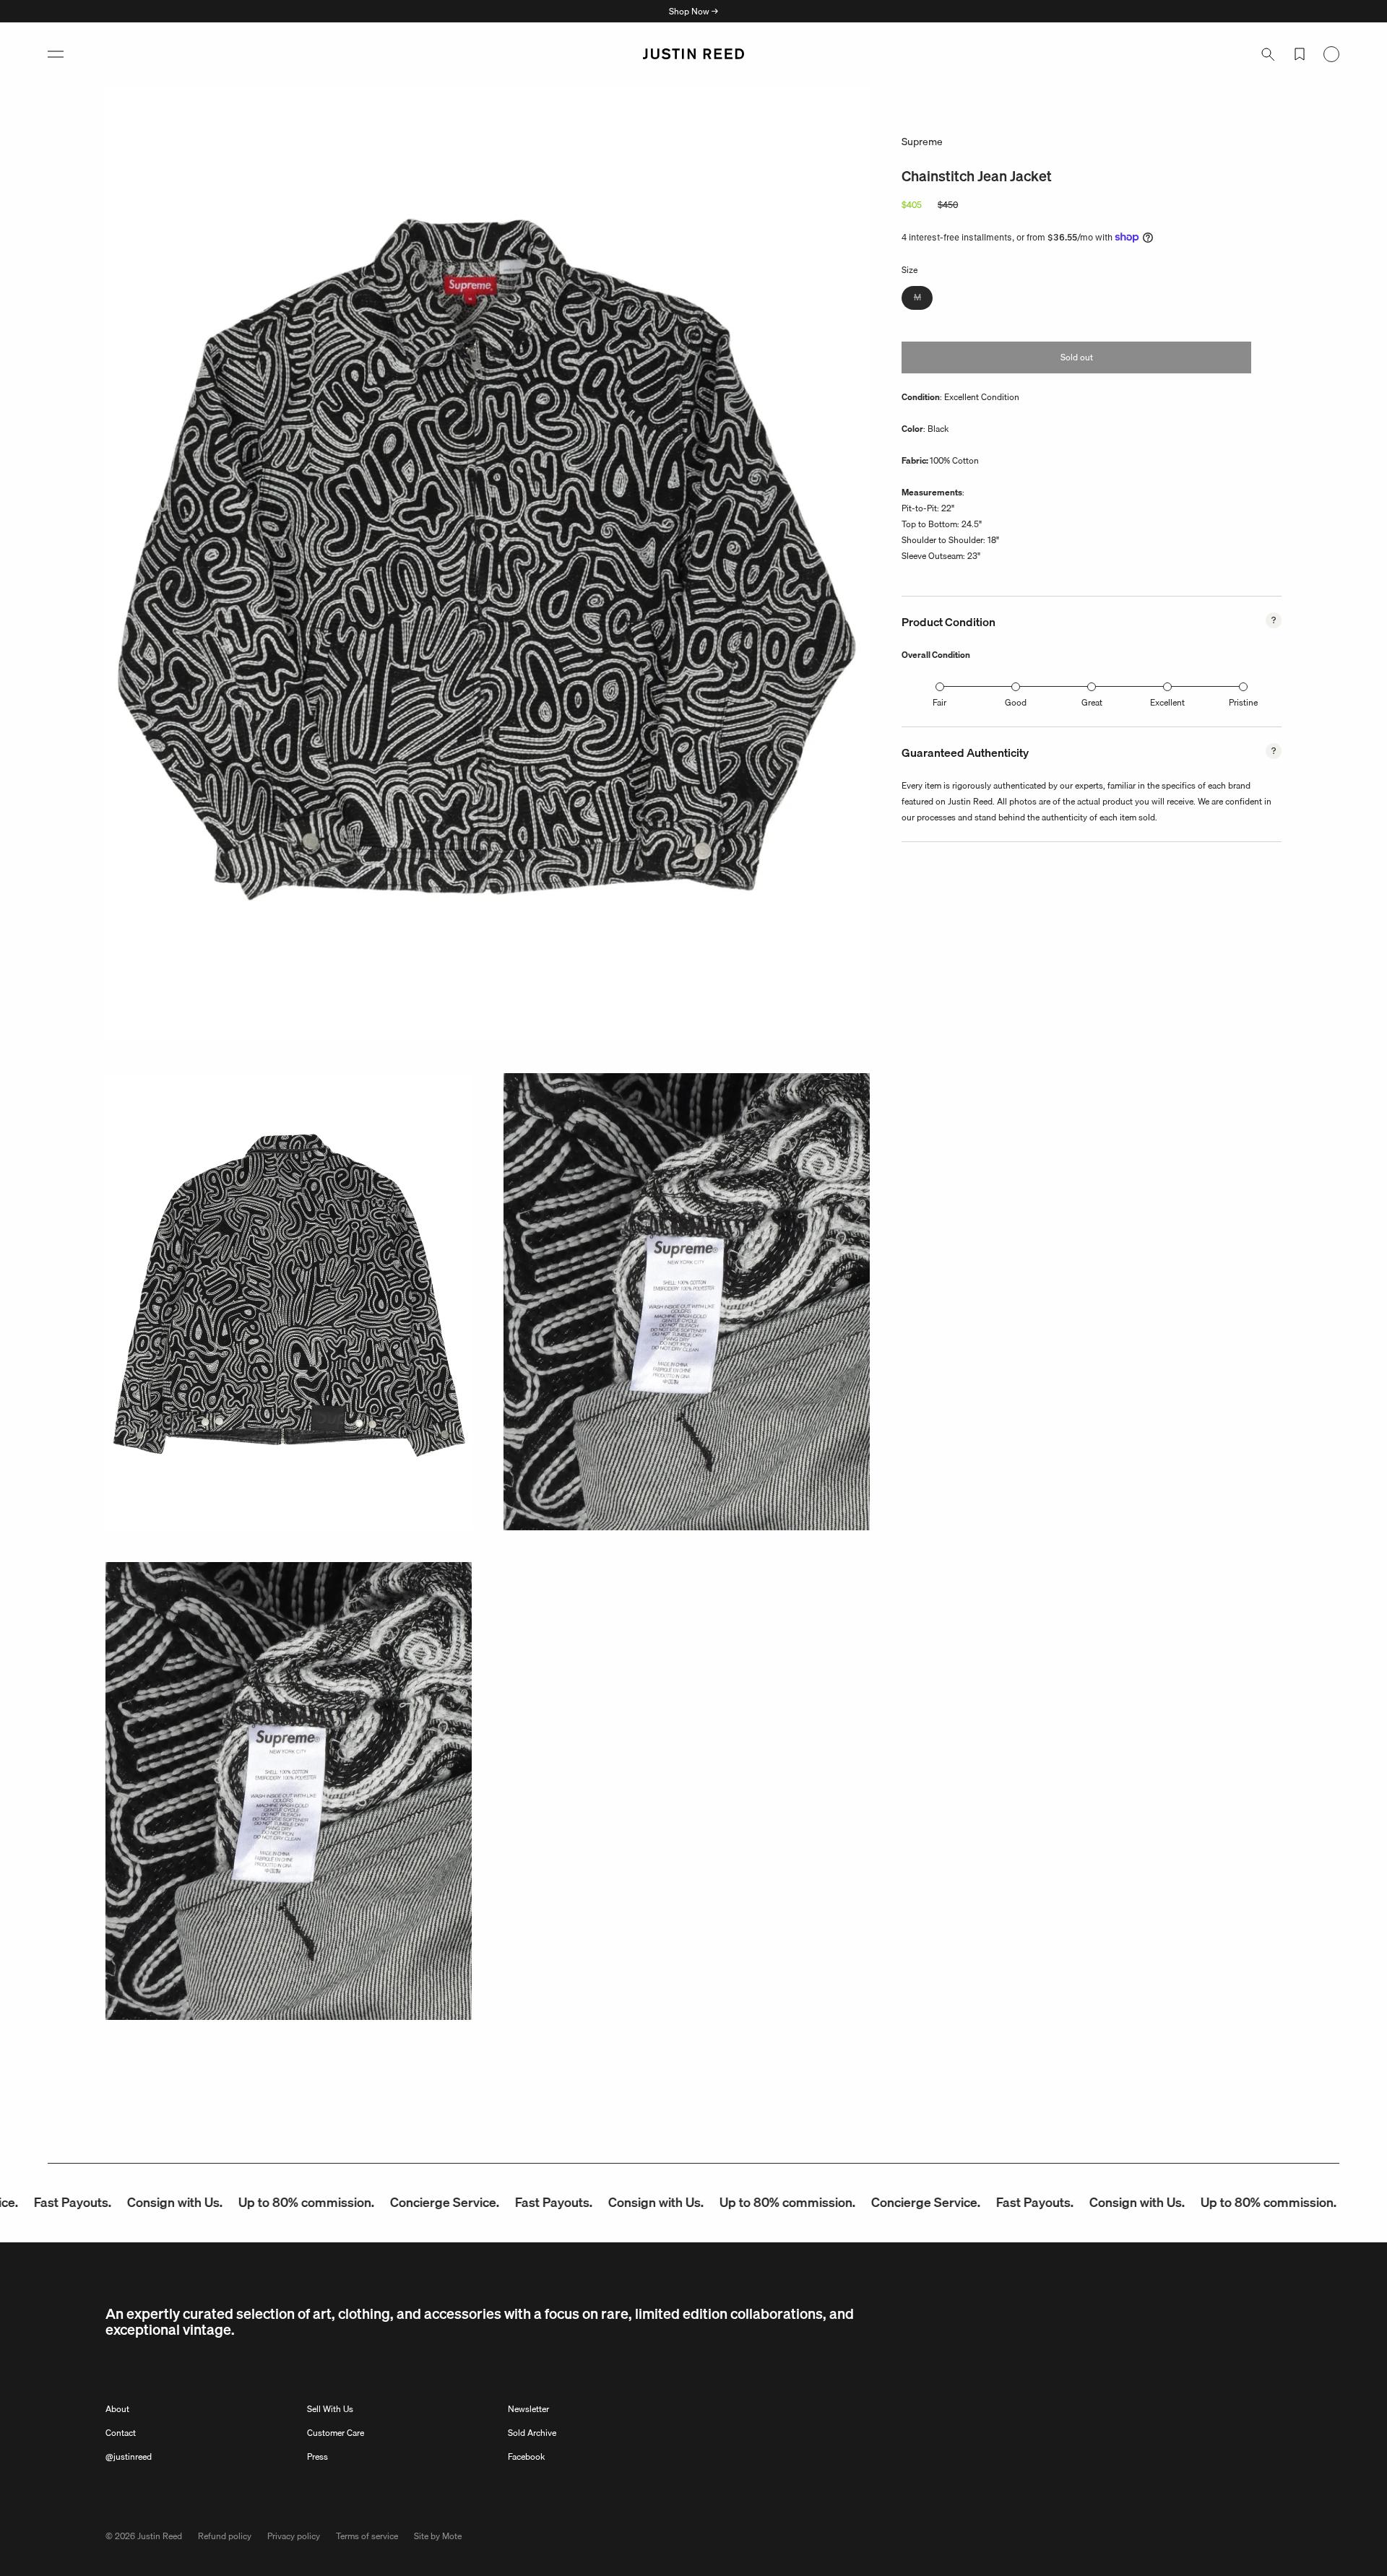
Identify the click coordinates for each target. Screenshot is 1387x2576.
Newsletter (528, 2409)
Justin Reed (160, 2536)
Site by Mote (438, 2536)
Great (1092, 702)
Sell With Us (330, 2409)
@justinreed (129, 2456)
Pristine (1243, 702)
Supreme (922, 142)
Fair (939, 702)
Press (317, 2456)
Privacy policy (294, 2536)
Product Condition (949, 622)
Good (1016, 702)
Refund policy (225, 2536)
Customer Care (336, 2433)
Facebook (526, 2456)
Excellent (1167, 702)
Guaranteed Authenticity (965, 753)
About (117, 2409)
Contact (121, 2433)
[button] (56, 54)
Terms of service (367, 2536)
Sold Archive (532, 2433)
